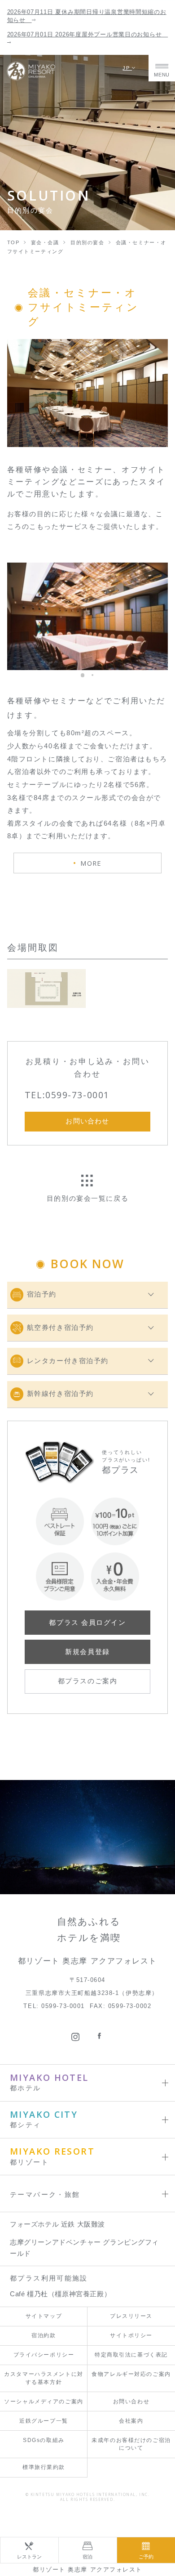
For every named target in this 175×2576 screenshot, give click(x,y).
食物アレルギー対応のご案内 (131, 2374)
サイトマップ (44, 2316)
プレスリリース (131, 2316)
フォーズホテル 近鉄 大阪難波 (57, 2224)
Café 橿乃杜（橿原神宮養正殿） (60, 2294)
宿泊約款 (44, 2335)
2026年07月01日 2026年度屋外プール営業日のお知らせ (88, 34)
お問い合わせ (131, 2402)
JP (127, 68)
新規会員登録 (87, 1652)
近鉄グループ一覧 (44, 2421)
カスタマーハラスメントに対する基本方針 (44, 2378)
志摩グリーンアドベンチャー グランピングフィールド (84, 2248)
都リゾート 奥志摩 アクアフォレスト (87, 2569)
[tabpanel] (88, 393)
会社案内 (131, 2421)
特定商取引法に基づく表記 (131, 2355)
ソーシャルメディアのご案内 (44, 2402)
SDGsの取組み (44, 2440)
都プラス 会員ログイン (87, 1623)
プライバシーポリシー (44, 2355)
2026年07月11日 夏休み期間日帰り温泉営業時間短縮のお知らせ (87, 16)
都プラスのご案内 (87, 1681)
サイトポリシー (131, 2335)
